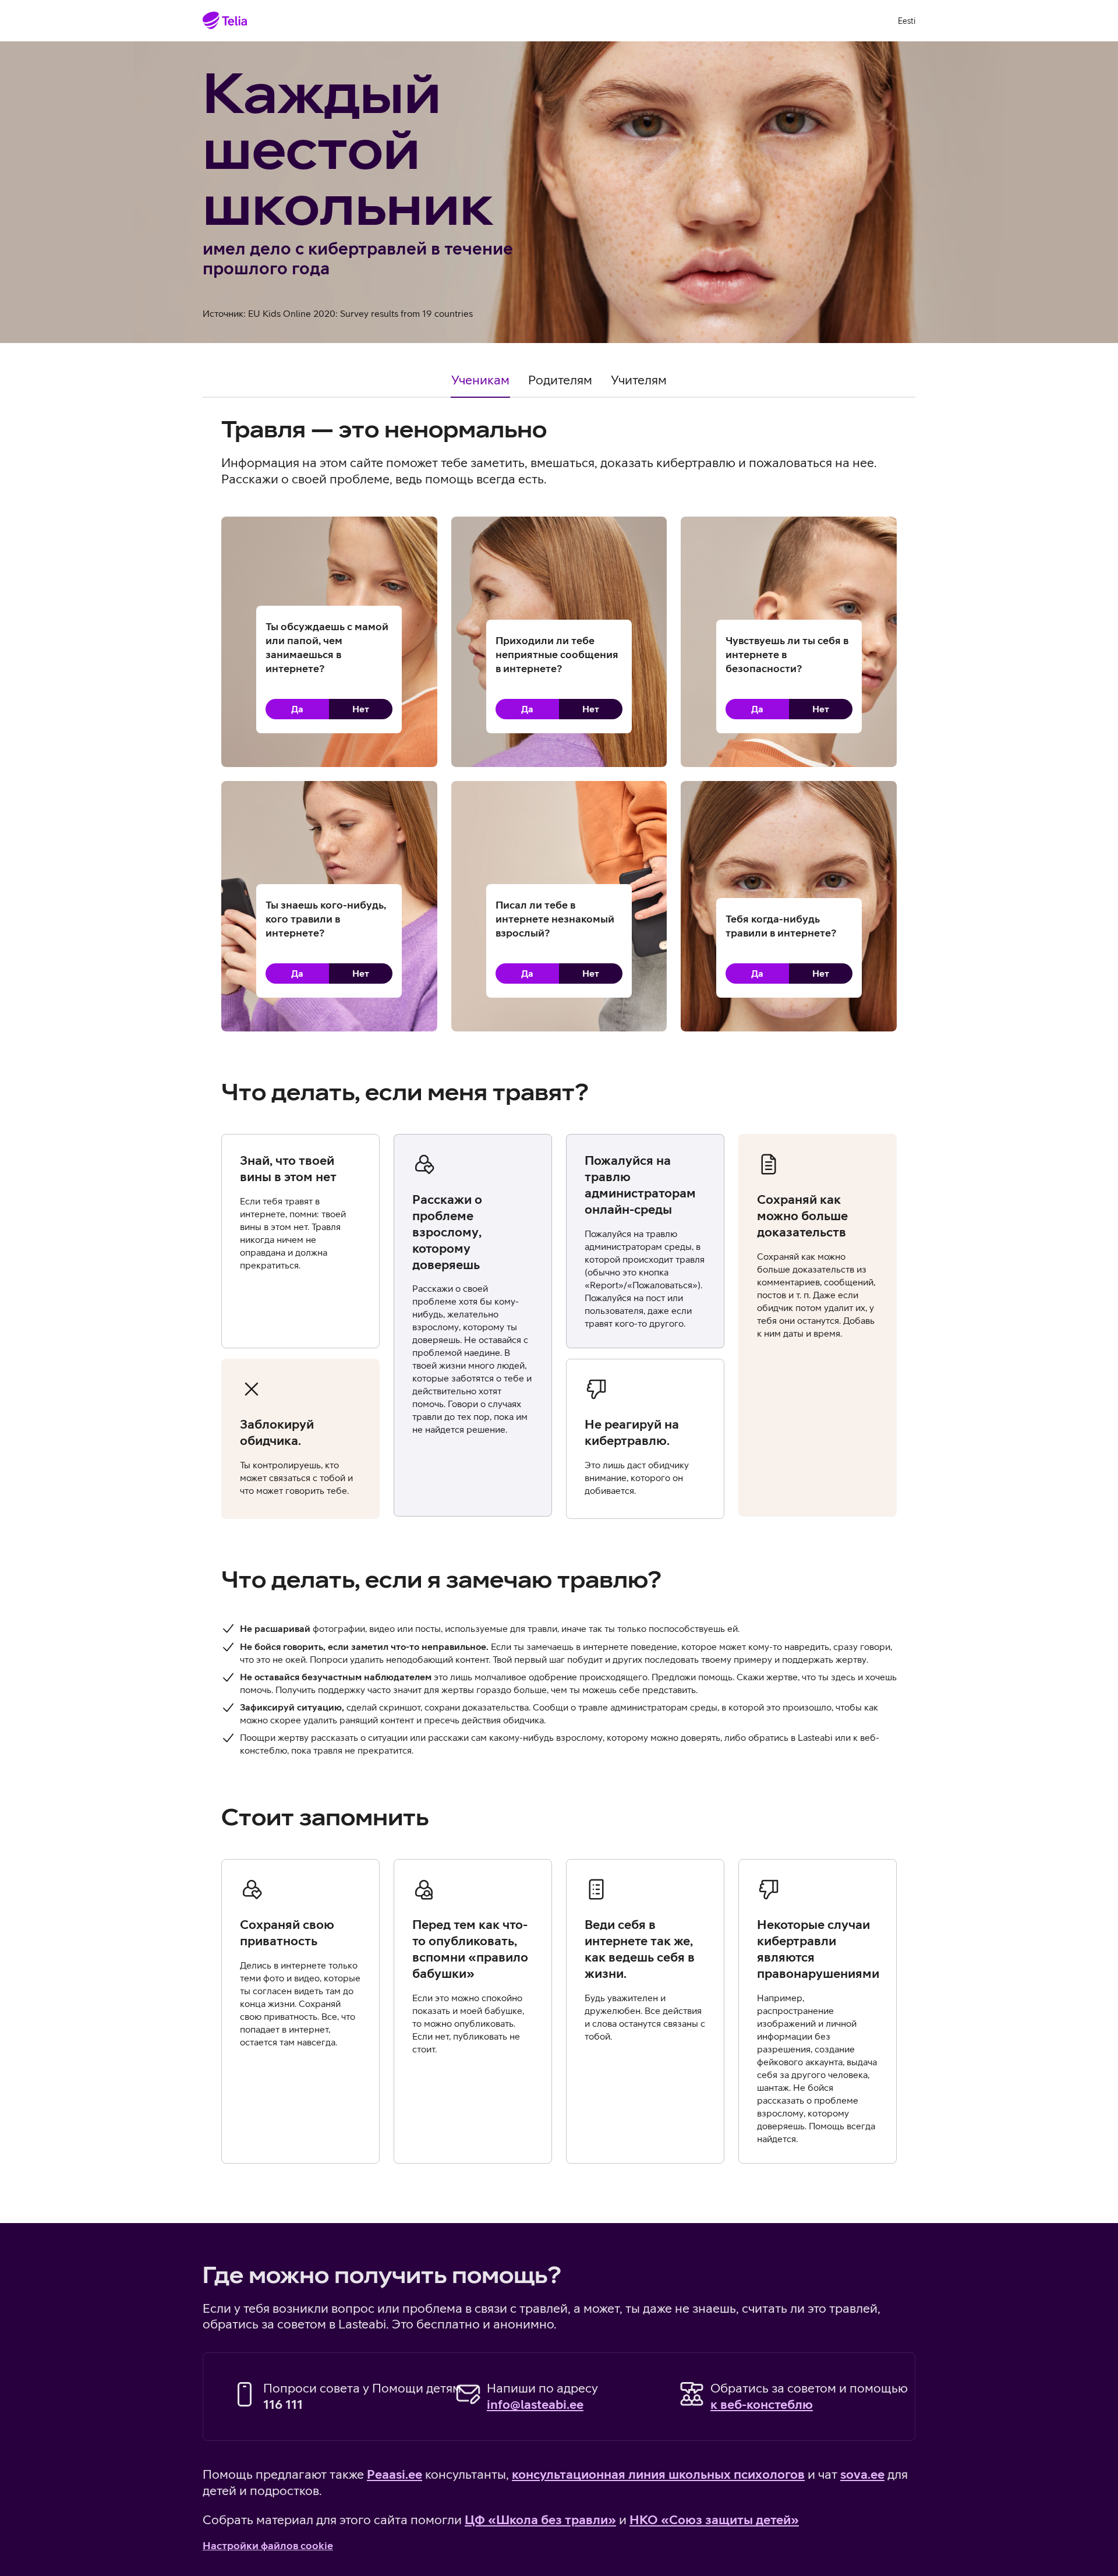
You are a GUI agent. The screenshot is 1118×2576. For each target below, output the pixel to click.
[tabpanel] (559, 1314)
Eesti (907, 21)
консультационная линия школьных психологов (658, 2474)
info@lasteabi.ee (535, 2404)
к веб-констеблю (762, 2404)
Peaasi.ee (395, 2474)
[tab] (480, 385)
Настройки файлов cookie (268, 2545)
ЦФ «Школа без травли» (540, 2520)
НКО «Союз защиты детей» (714, 2520)
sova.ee (862, 2474)
